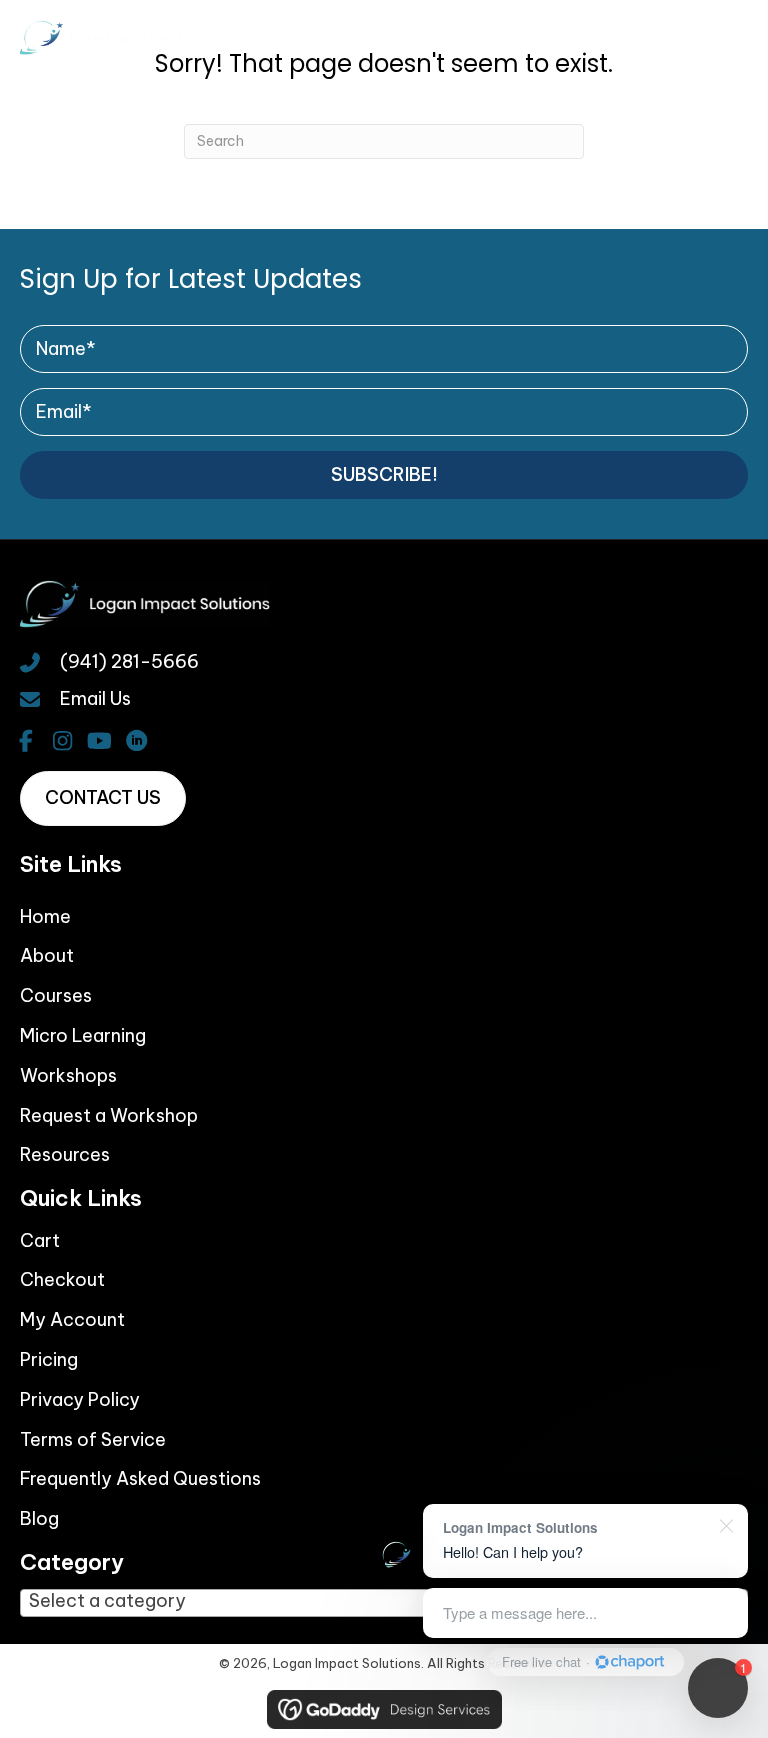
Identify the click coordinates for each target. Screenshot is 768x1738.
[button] (384, 475)
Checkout (62, 1279)
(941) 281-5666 (129, 661)
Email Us (95, 698)
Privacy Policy (80, 1399)
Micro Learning (83, 1035)
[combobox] (384, 1603)
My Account (72, 1319)
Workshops (68, 1075)
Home (45, 916)
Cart (40, 1240)
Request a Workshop (109, 1115)
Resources (65, 1154)
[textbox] (136, 1601)
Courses (56, 995)
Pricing (49, 1359)
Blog (39, 1518)
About (47, 955)
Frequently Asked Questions (140, 1478)
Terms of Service (93, 1439)
